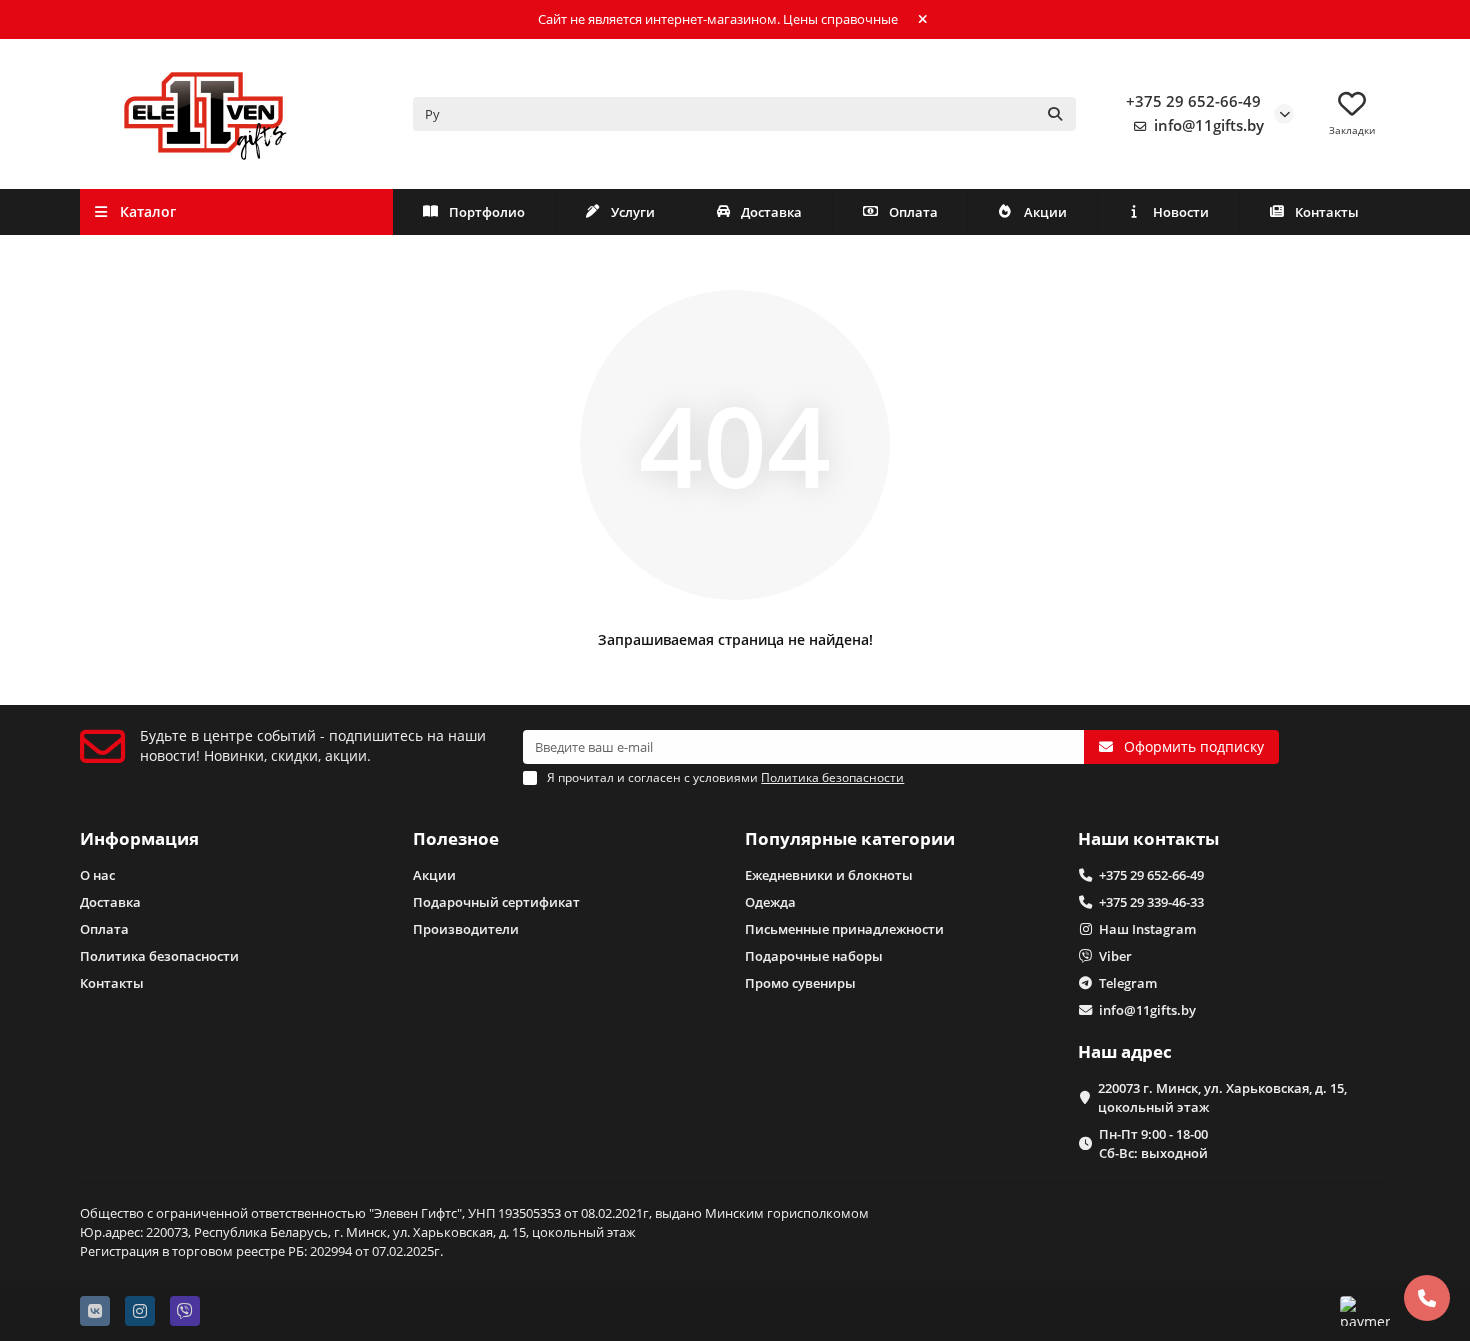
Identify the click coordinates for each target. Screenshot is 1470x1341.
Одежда (770, 902)
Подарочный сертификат (496, 902)
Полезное (456, 838)
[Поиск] (1055, 114)
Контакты (1327, 212)
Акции (1045, 212)
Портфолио (487, 212)
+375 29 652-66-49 (1193, 101)
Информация (139, 838)
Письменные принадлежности (844, 929)
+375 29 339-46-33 (1151, 902)
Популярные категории (850, 838)
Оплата (913, 212)
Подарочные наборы (814, 956)
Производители (466, 929)
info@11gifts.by (1209, 125)
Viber (1115, 956)
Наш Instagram (1147, 929)
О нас (97, 875)
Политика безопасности (159, 956)
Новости (1181, 212)
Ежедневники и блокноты (829, 875)
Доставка (771, 212)
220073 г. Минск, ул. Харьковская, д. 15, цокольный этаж (1222, 1097)
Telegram (1128, 983)
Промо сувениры (800, 983)
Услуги (633, 212)
